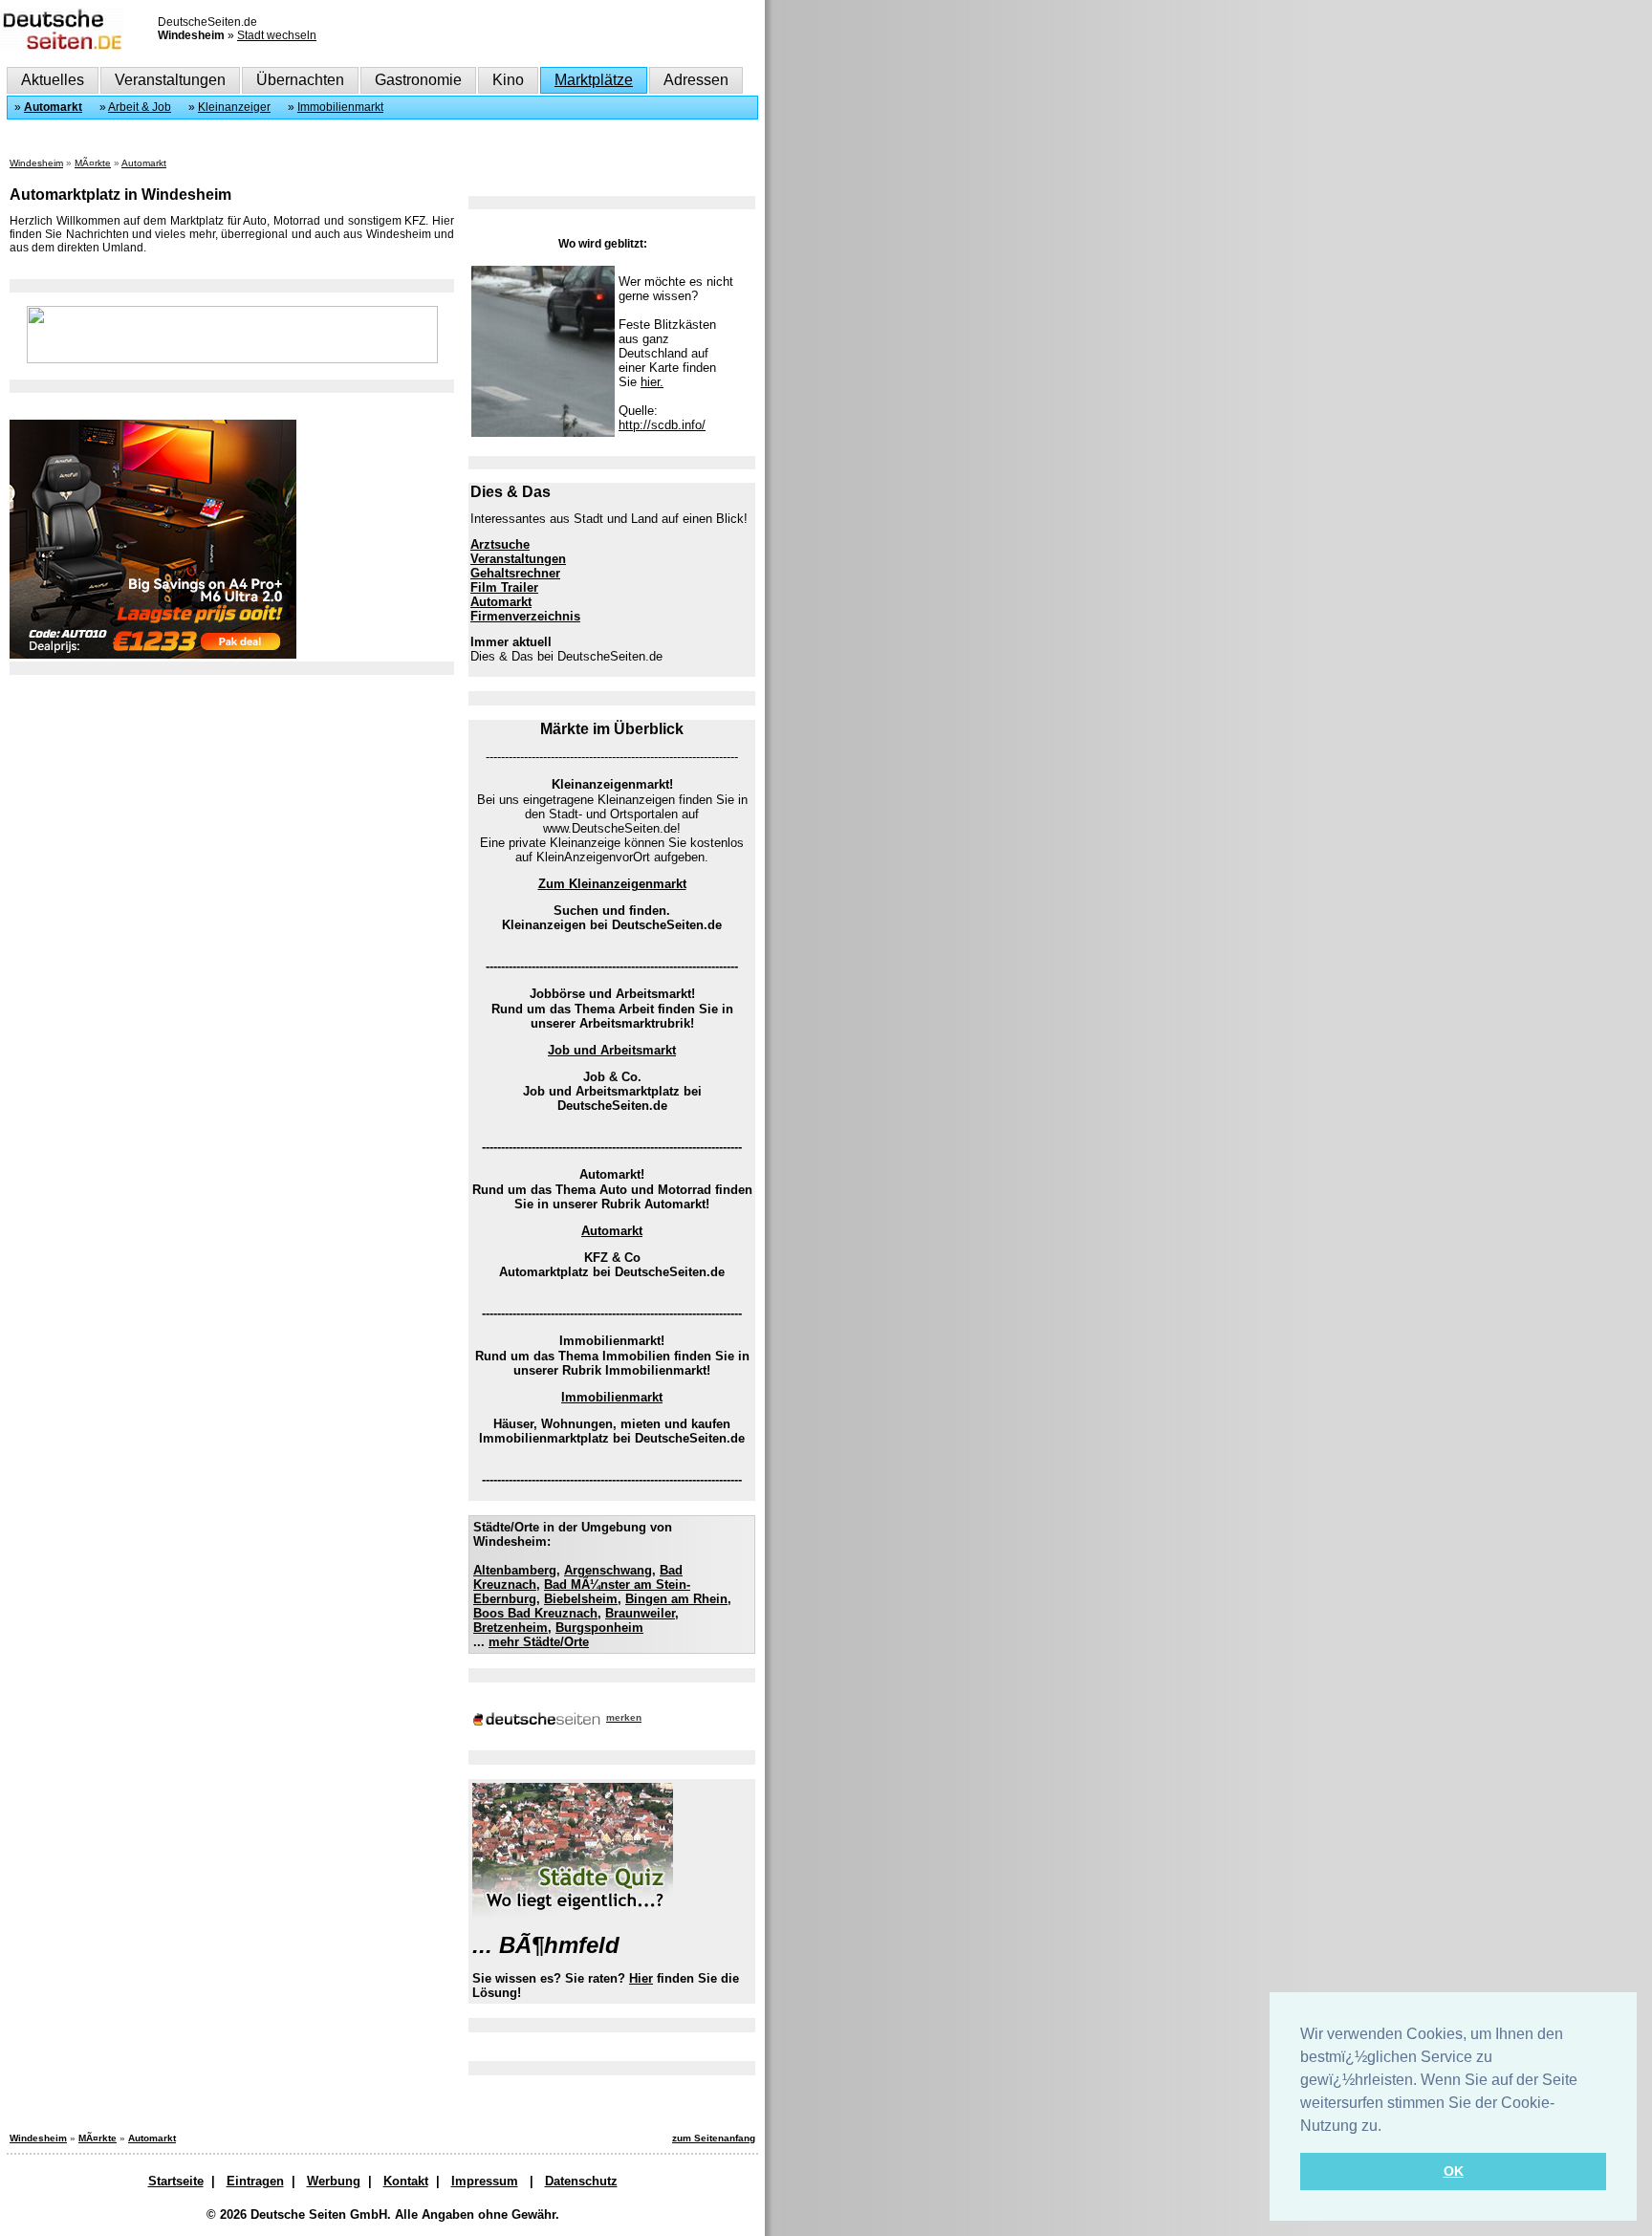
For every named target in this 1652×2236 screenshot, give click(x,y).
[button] (1388, 2127)
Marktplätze (594, 80)
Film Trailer (504, 587)
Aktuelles (53, 80)
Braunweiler (640, 1613)
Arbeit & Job (140, 107)
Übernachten (300, 80)
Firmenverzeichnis (525, 616)
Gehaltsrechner (515, 573)
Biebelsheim (581, 1599)
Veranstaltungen (170, 80)
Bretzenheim (511, 1628)
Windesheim (36, 163)
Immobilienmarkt (340, 107)
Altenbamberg (515, 1570)
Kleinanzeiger (234, 107)
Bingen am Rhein (676, 1599)
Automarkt (53, 107)
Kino (508, 80)
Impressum (485, 2181)
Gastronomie (418, 80)
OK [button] (1454, 2171)
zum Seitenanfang (714, 2138)
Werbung (334, 2181)
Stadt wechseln (277, 35)
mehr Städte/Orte (539, 1642)
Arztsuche (500, 544)
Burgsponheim (599, 1628)
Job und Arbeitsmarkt (612, 1050)
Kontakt (406, 2181)
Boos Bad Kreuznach (535, 1613)
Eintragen (255, 2181)
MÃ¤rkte (93, 163)
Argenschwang (608, 1570)
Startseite (176, 2181)
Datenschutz (581, 2181)
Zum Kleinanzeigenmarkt (612, 884)
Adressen (696, 80)
